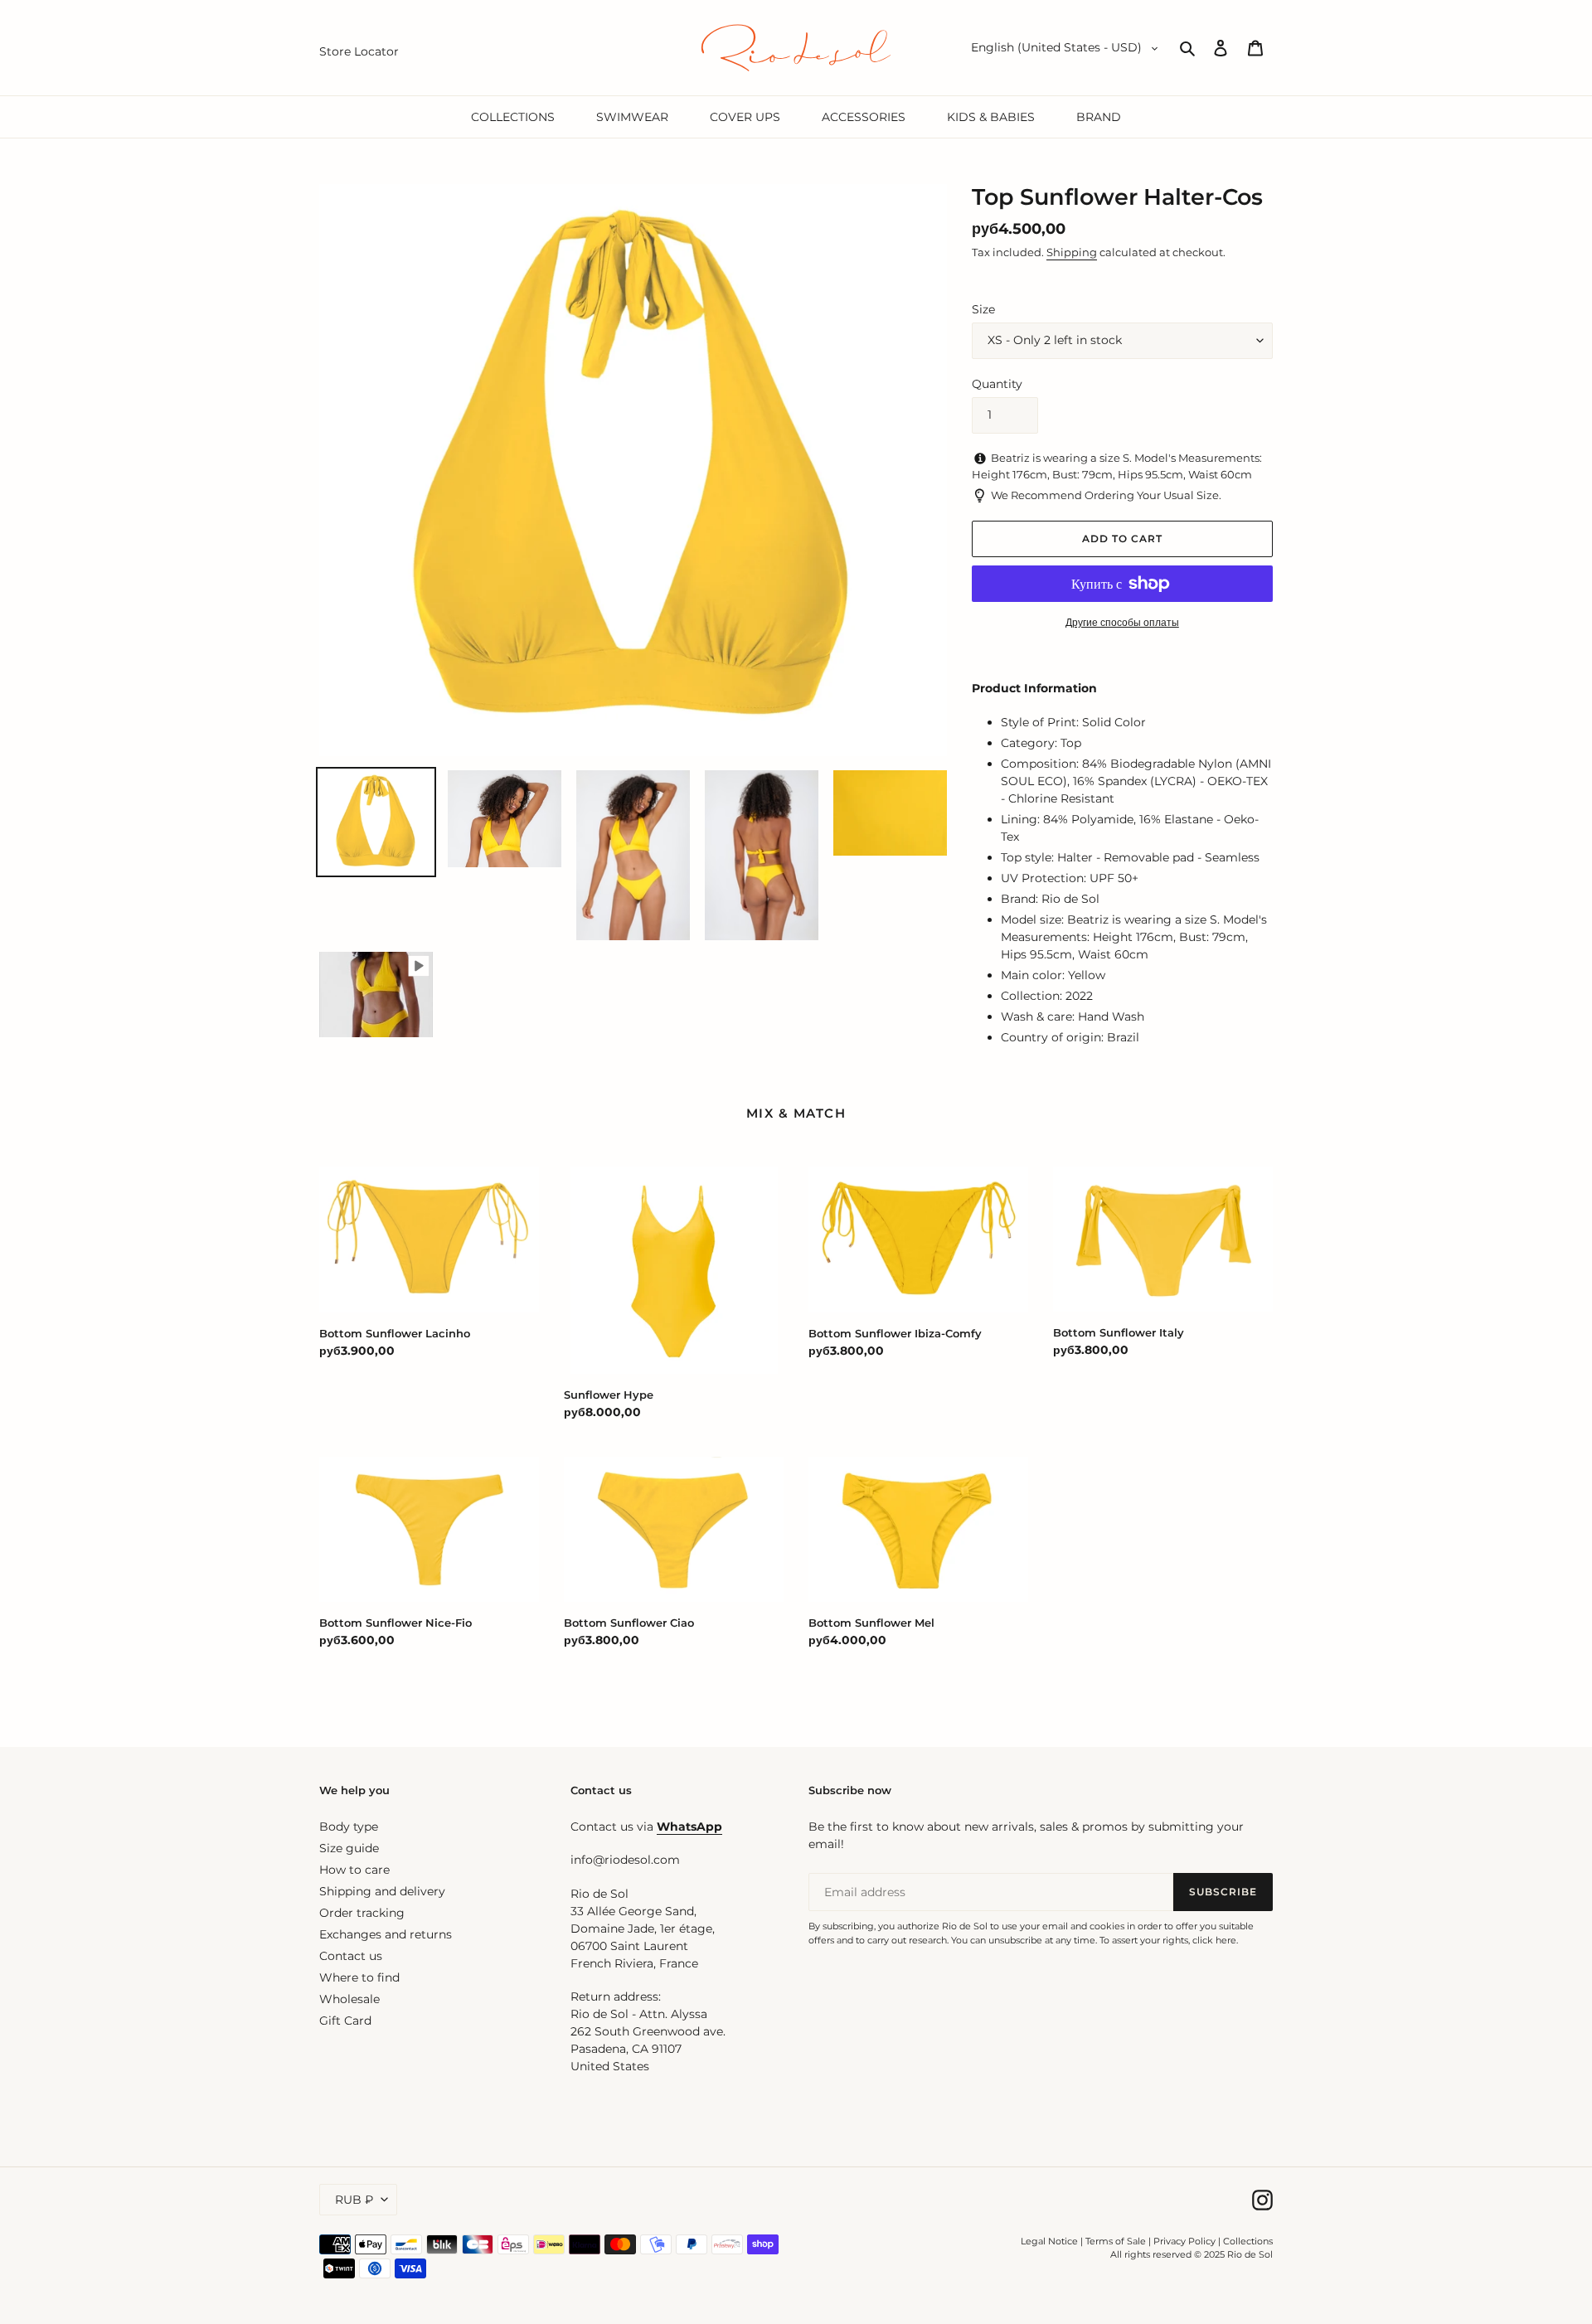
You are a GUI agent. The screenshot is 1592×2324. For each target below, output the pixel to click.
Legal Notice (1049, 2241)
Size (983, 309)
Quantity (997, 384)
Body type (349, 1827)
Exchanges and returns (386, 1934)
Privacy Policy (1186, 2241)
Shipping (1072, 252)
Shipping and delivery (382, 1891)
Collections (1248, 2241)
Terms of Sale (1116, 2241)
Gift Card (345, 2021)
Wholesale (349, 1999)
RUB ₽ (354, 2200)
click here (1214, 1940)
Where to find (359, 1977)
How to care (354, 1870)
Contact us (351, 1956)
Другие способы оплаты (1122, 622)
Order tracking (362, 1913)
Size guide (349, 1848)
